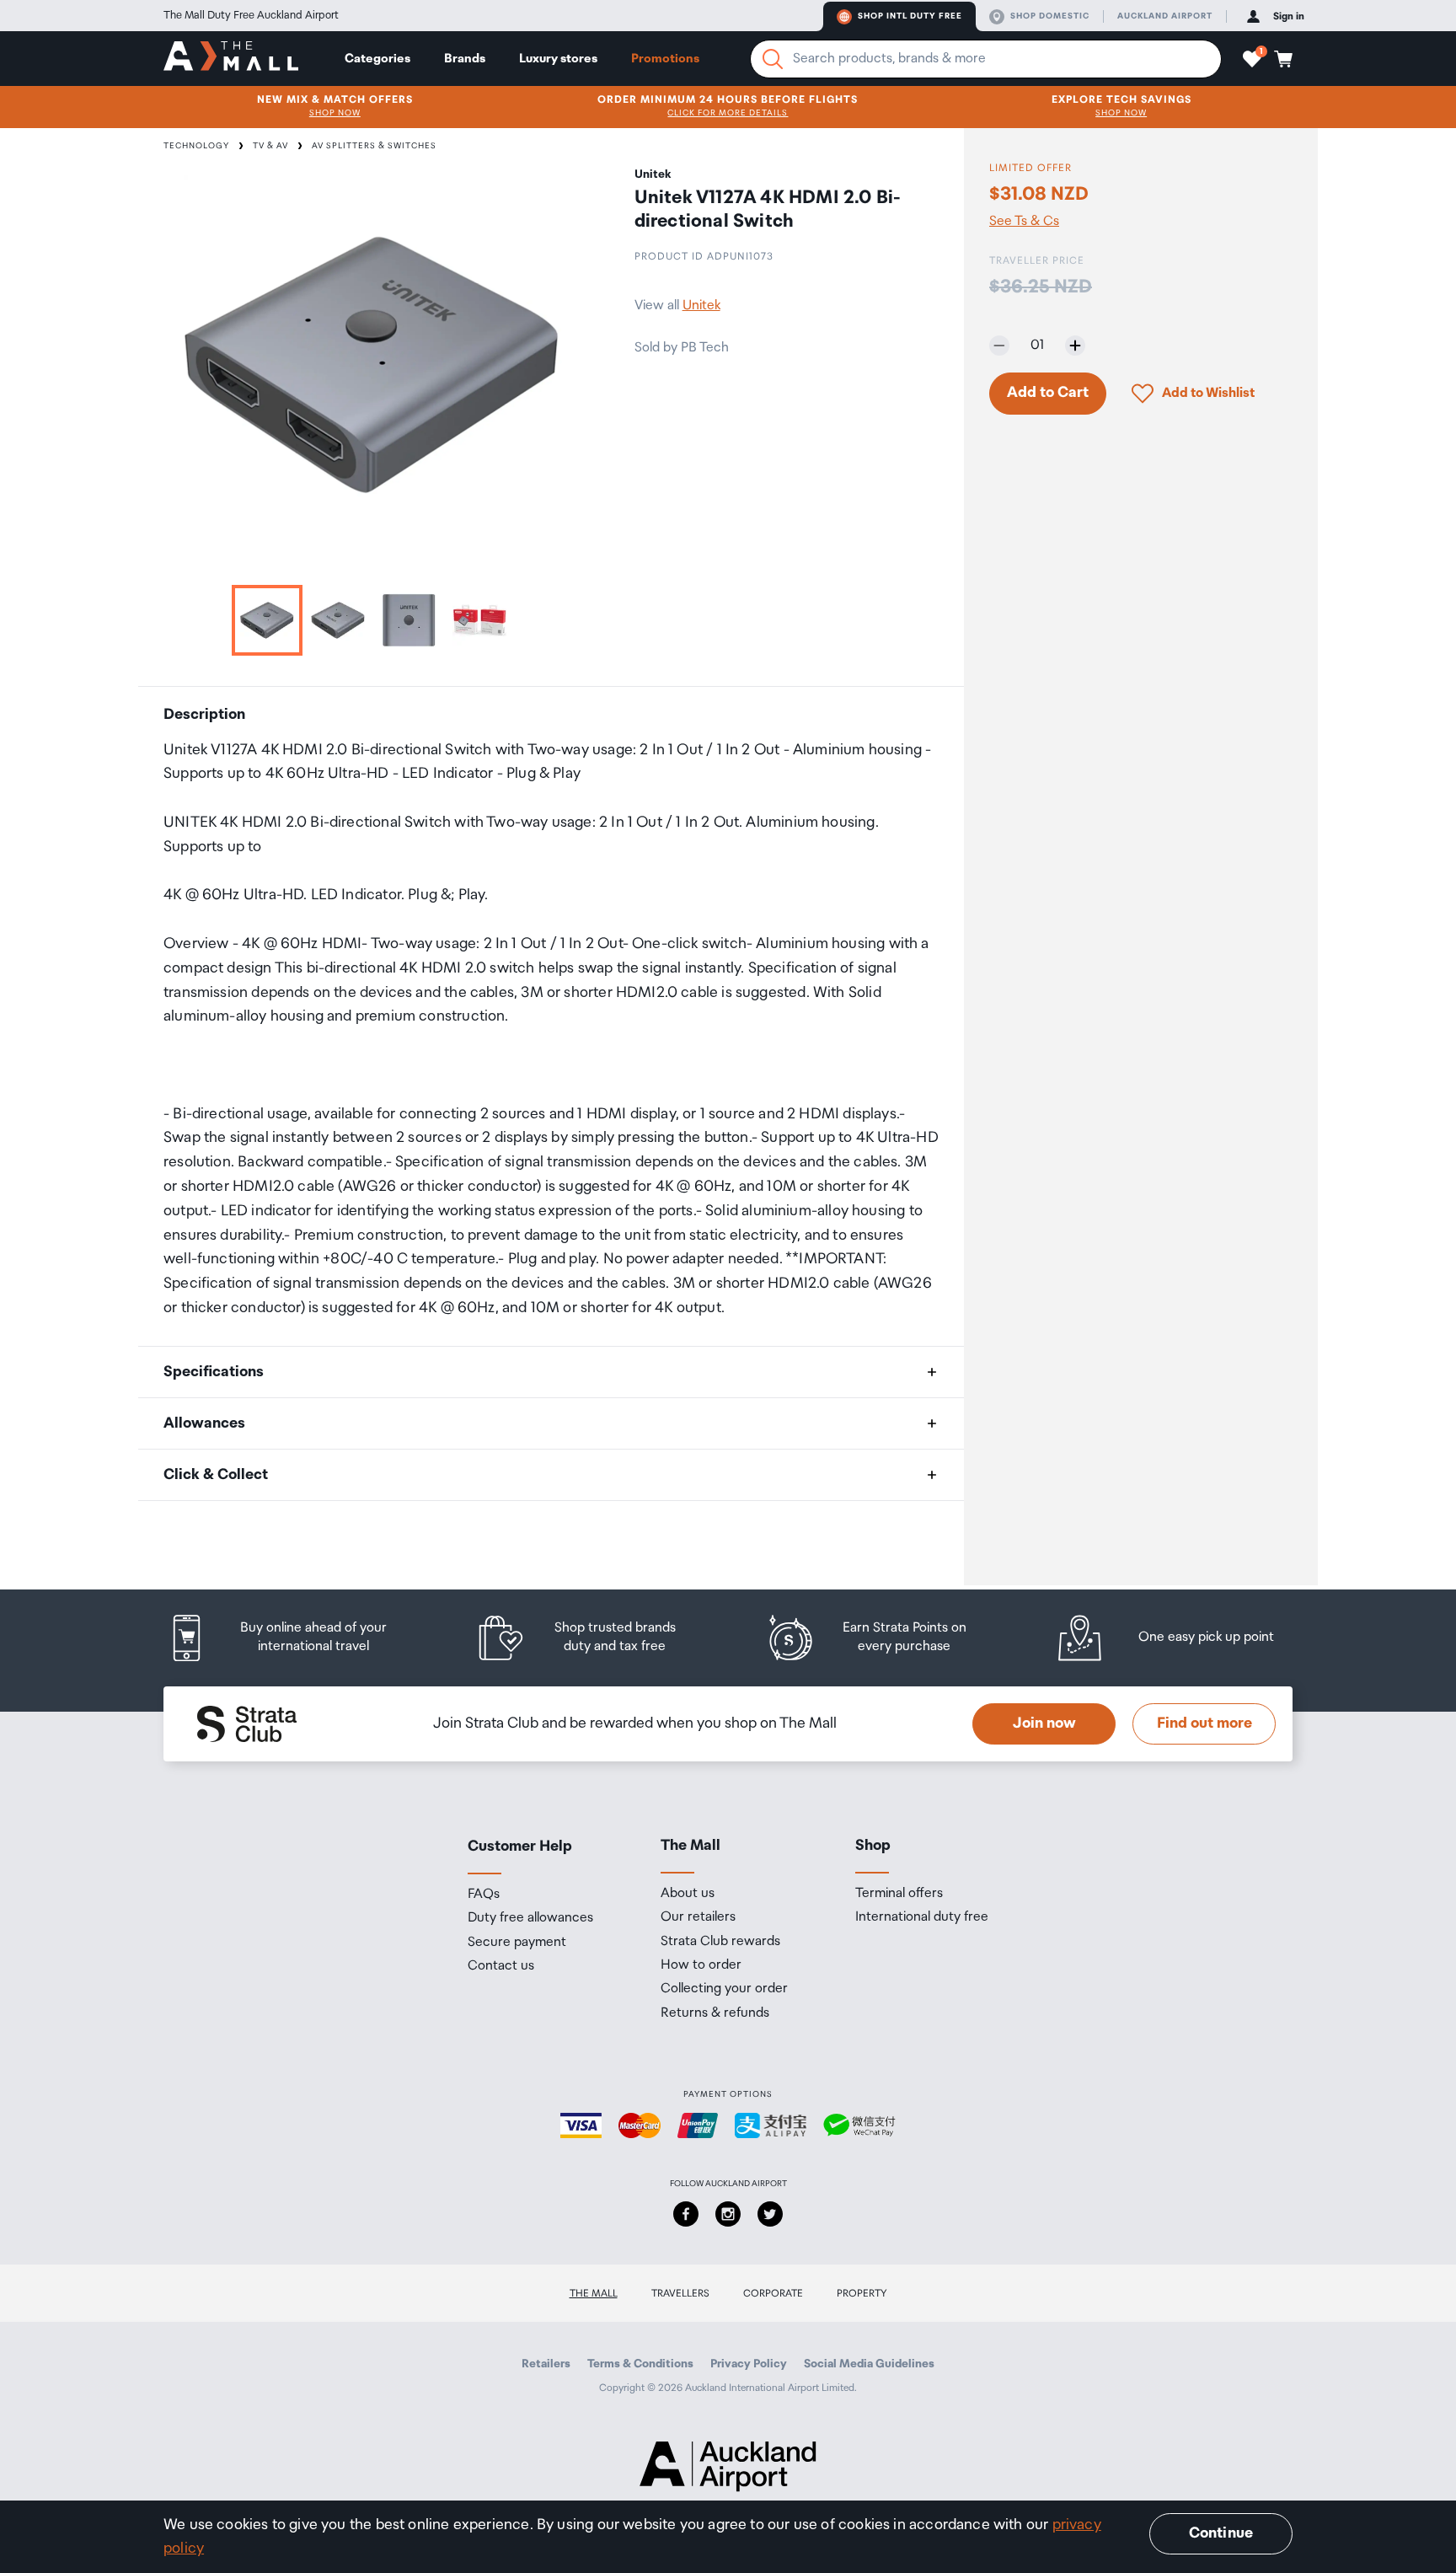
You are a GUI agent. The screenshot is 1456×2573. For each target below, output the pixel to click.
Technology (196, 146)
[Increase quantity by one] (1075, 346)
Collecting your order (724, 1989)
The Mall (594, 2294)
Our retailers (698, 1917)
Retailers (546, 2364)
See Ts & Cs (1024, 221)
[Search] (773, 59)
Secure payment (517, 1943)
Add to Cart (1048, 393)
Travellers (680, 2294)
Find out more (1204, 1723)
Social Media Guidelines (869, 2364)
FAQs (484, 1895)
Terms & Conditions (640, 2364)
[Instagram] (728, 2214)
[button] (1252, 59)
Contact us (501, 1966)
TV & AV (270, 146)
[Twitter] (770, 2214)
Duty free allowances (530, 1918)
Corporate (773, 2294)
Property (862, 2294)
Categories (377, 59)
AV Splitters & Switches (374, 146)
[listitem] (294, 1638)
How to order (701, 1965)
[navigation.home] (231, 58)
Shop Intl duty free (910, 16)
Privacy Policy (749, 2364)
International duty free (922, 1917)
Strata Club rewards (720, 1942)
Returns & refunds (715, 2013)
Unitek (701, 306)
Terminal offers (899, 1894)
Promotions (665, 59)
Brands (465, 59)
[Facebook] (686, 2214)
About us (688, 1894)
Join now (1044, 1723)
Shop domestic (1050, 16)
